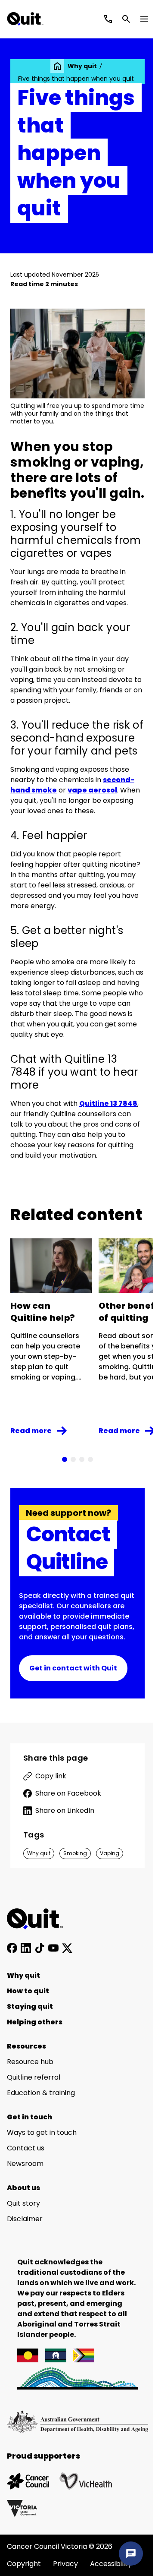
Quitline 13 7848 (108, 1103)
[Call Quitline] (108, 19)
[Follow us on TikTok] (40, 1948)
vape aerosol (92, 790)
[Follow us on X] (67, 1948)
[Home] (40, 1919)
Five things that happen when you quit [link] (76, 79)
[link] (57, 66)
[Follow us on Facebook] (12, 1948)
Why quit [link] (82, 66)
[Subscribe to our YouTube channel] (53, 1948)
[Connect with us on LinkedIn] (26, 1948)
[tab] (65, 1459)
